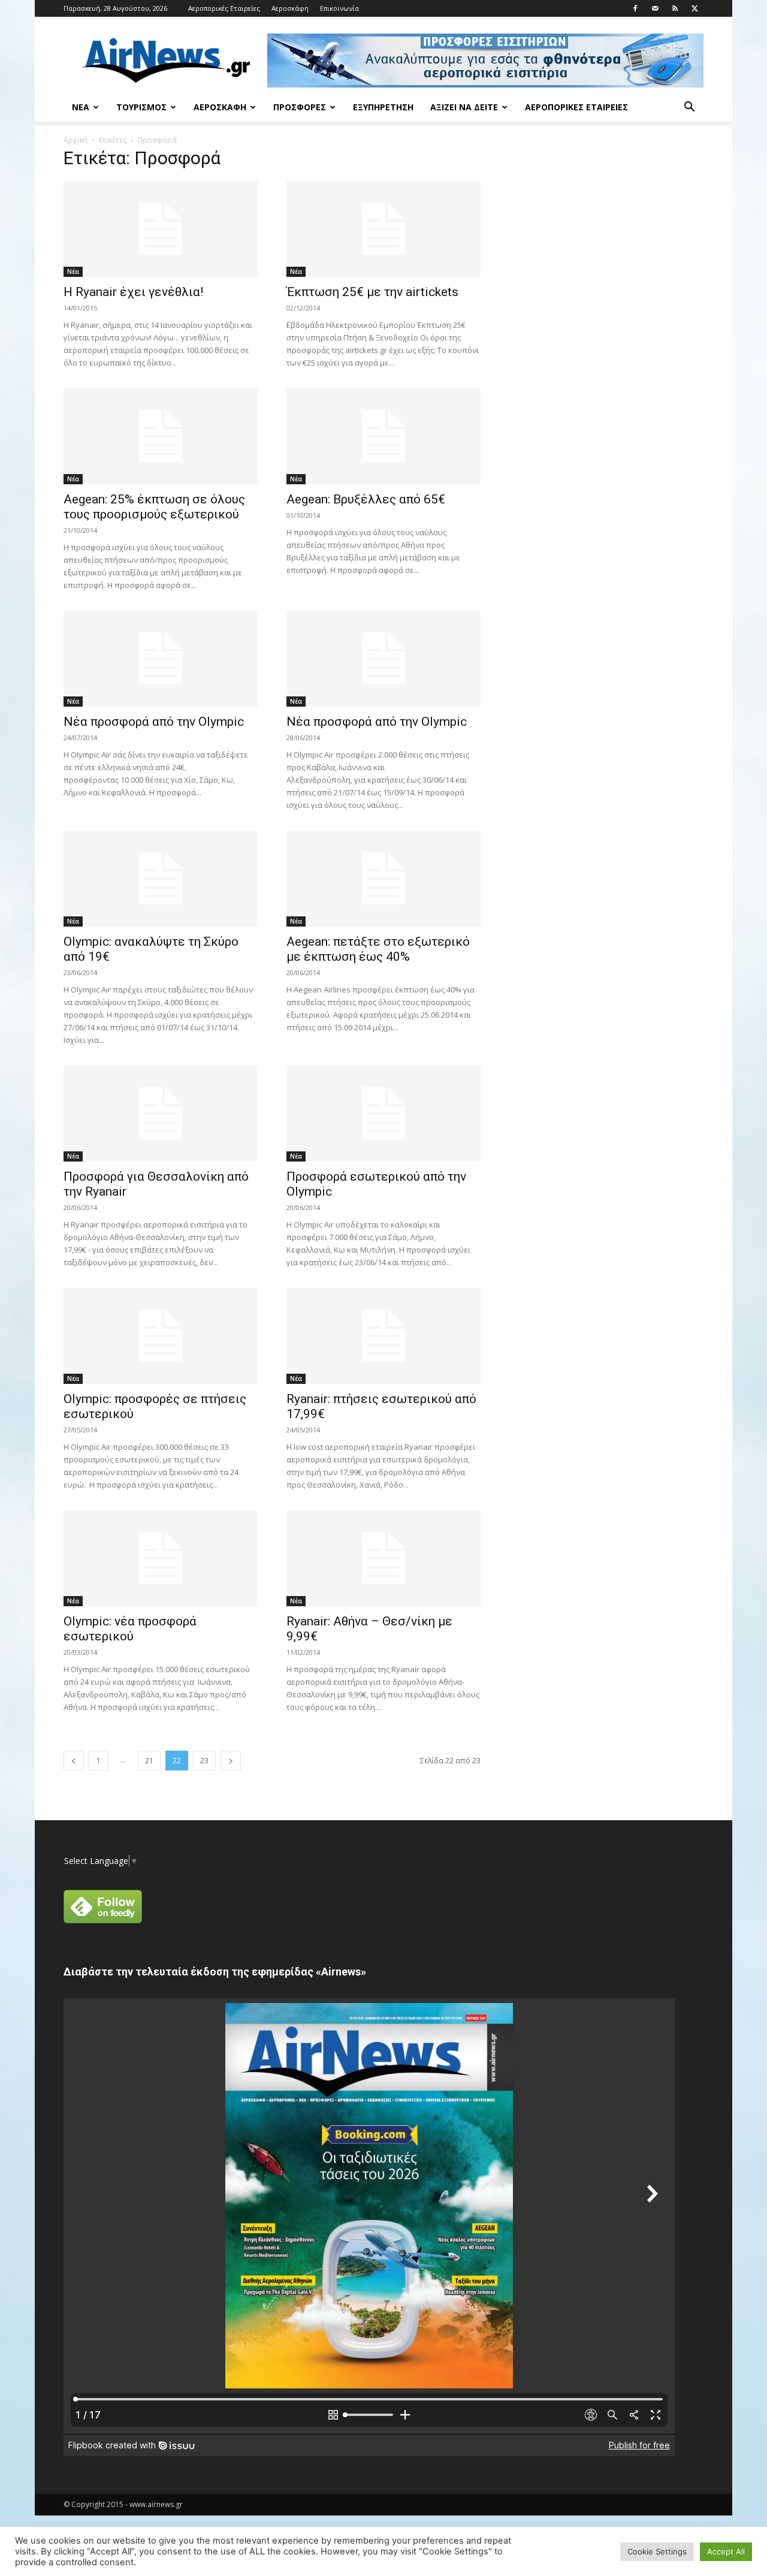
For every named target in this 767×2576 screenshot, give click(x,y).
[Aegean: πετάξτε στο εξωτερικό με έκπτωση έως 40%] (383, 879)
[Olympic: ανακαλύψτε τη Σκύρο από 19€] (161, 879)
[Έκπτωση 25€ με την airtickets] (383, 229)
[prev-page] (74, 1761)
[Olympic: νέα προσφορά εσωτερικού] (161, 1558)
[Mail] (655, 8)
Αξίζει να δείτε (464, 107)
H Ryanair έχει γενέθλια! (133, 292)
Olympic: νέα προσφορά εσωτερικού (130, 1629)
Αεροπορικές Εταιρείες (224, 8)
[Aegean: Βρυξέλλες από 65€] (383, 436)
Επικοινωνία (339, 8)
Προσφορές (300, 107)
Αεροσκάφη (290, 8)
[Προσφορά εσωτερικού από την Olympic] (383, 1114)
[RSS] (675, 8)
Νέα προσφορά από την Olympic (154, 722)
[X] (694, 8)
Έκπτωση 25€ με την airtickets (372, 292)
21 (149, 1761)
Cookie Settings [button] (657, 2551)
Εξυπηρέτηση (383, 107)
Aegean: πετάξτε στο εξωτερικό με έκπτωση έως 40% (378, 949)
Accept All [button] (726, 2551)
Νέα (81, 107)
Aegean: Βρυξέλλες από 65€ (366, 499)
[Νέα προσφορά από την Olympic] (161, 659)
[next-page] (231, 1761)
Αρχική (76, 140)
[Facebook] (635, 8)
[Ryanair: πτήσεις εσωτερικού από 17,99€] (383, 1336)
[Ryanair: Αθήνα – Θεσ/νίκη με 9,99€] (383, 1558)
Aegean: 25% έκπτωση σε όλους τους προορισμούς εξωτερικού (154, 507)
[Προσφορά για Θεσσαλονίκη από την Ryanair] (161, 1114)
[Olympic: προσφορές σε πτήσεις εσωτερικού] (161, 1336)
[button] (689, 108)
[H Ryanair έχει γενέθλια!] (161, 229)
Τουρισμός (141, 107)
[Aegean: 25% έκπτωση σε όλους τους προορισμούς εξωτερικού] (161, 436)
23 (204, 1761)
